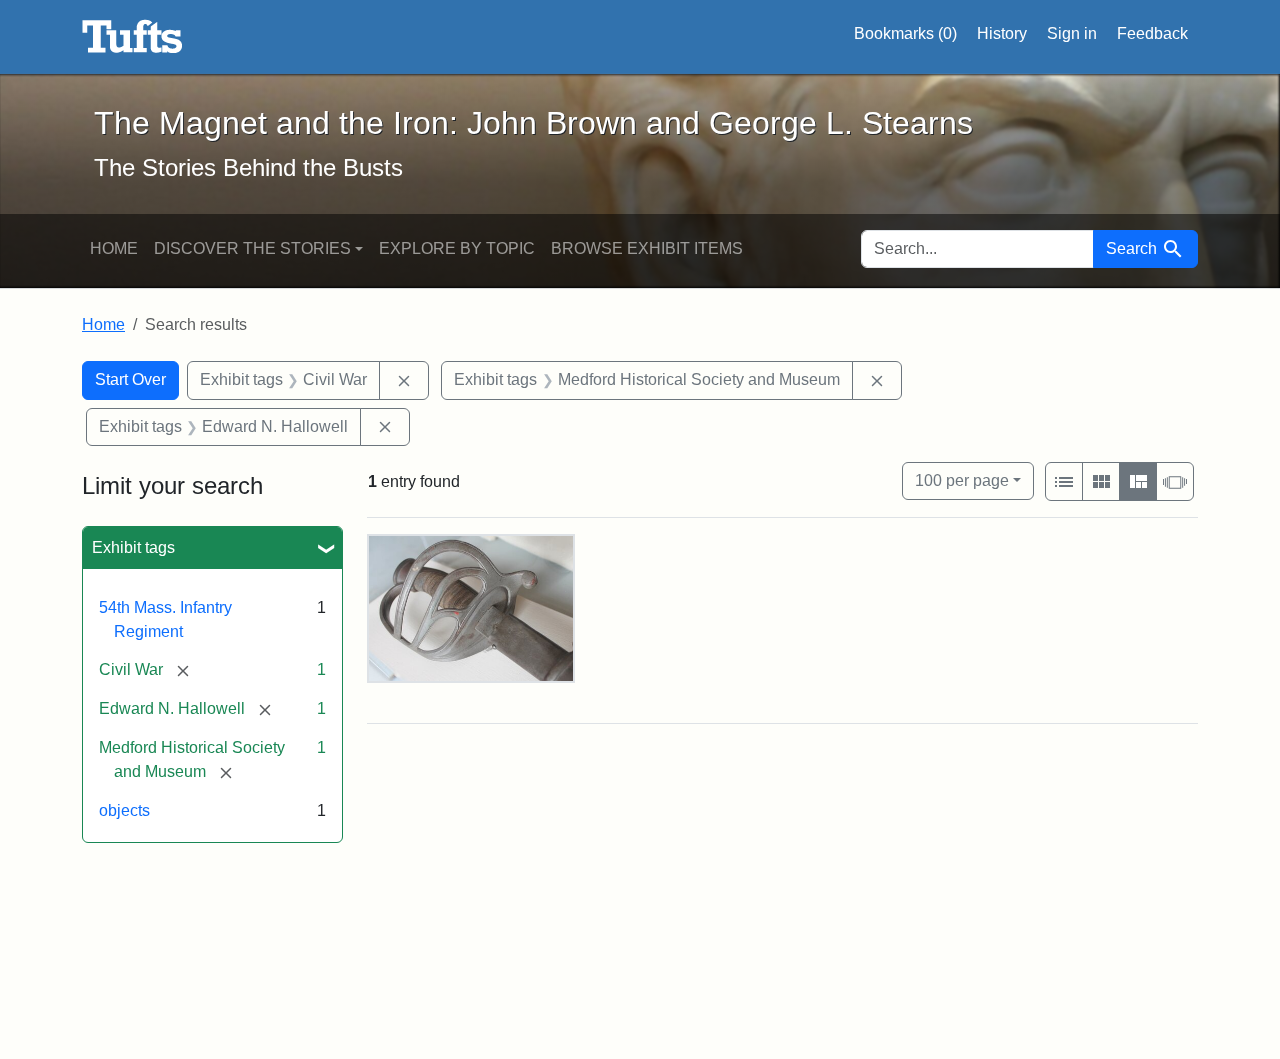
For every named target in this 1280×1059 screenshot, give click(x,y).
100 (962, 480)
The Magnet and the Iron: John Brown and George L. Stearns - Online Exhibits (132, 37)
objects (124, 810)
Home (114, 248)
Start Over (130, 379)
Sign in (1072, 33)
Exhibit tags (133, 547)
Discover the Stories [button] (252, 248)
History (1002, 33)
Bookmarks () (905, 33)
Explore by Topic (457, 248)
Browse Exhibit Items (647, 248)
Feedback (1152, 33)
